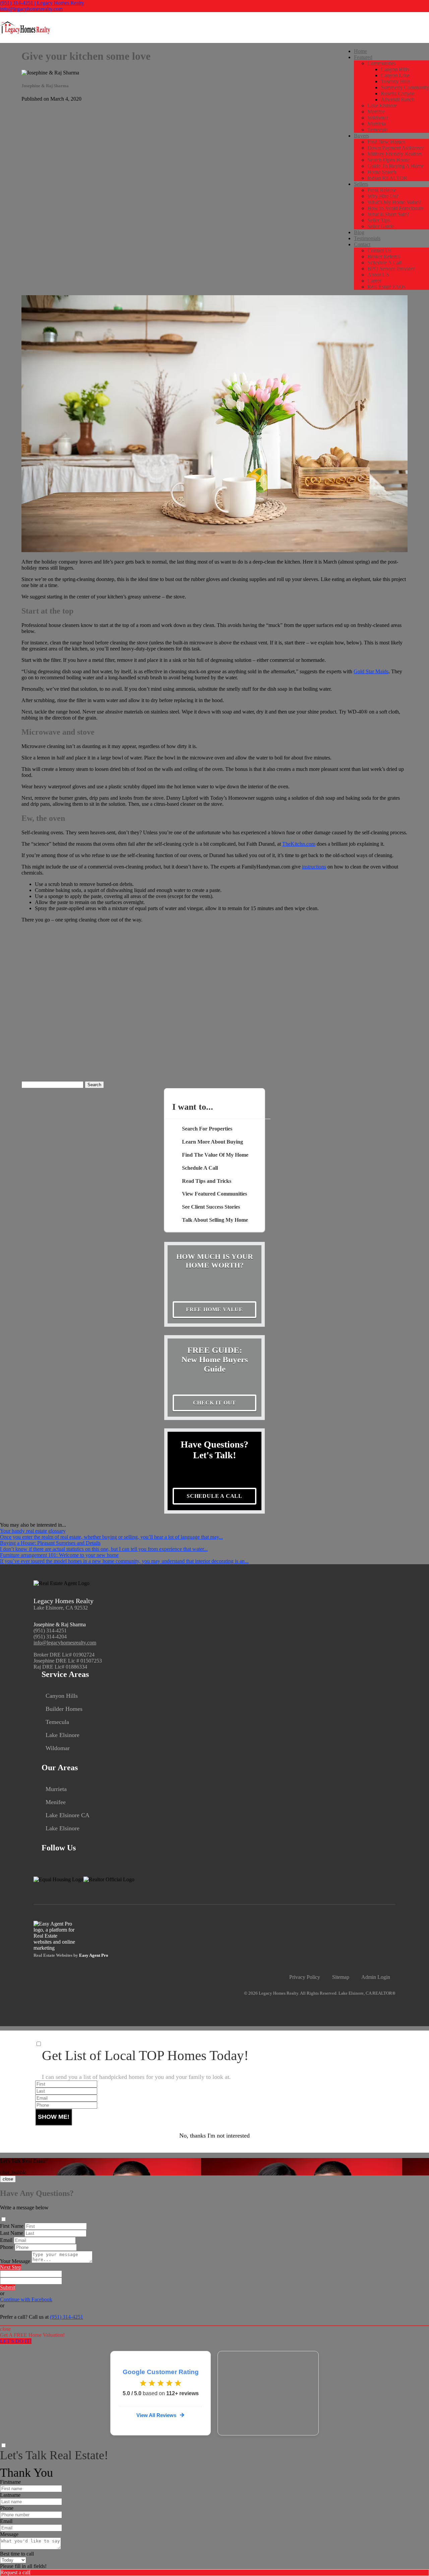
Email (6, 2240)
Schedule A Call (384, 262)
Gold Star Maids (371, 671)
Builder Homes (64, 1709)
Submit (8, 2287)
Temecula (378, 130)
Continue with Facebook (26, 2299)
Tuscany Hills (395, 81)
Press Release (382, 190)
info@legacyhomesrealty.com (31, 9)
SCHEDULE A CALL (214, 1496)
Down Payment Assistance (396, 148)
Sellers (361, 184)
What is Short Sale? (388, 214)
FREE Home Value (214, 1309)
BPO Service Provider (391, 269)
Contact (362, 244)
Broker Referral (384, 256)
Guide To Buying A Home (395, 166)
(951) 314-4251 (50, 1631)
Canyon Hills (395, 69)
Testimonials (367, 238)
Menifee (376, 112)
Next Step (11, 2267)
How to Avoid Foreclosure (395, 208)
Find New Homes (386, 142)
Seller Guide (381, 226)
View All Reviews (156, 2415)
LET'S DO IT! (16, 2341)
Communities (381, 63)
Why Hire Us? (383, 196)
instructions (314, 867)
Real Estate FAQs (386, 287)
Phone (7, 2247)
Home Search (382, 172)
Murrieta (376, 124)
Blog (359, 232)
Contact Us (379, 250)
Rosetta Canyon (398, 93)
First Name (12, 2226)
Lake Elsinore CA (68, 1815)
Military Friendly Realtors (395, 154)
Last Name (12, 2233)
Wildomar (378, 118)
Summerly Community (405, 87)
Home (360, 51)
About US (378, 275)
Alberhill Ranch (398, 99)
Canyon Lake (395, 75)
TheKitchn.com (299, 844)
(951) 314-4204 (50, 1637)
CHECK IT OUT (215, 1403)
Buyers (361, 136)
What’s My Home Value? (394, 202)
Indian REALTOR (387, 178)
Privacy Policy (305, 1977)
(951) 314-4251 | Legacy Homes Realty (42, 3)
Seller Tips (379, 220)
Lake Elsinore (382, 106)
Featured (363, 57)
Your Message (15, 2261)
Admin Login (376, 1977)
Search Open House (389, 160)
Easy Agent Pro (94, 1955)
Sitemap (341, 1977)
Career (374, 281)
